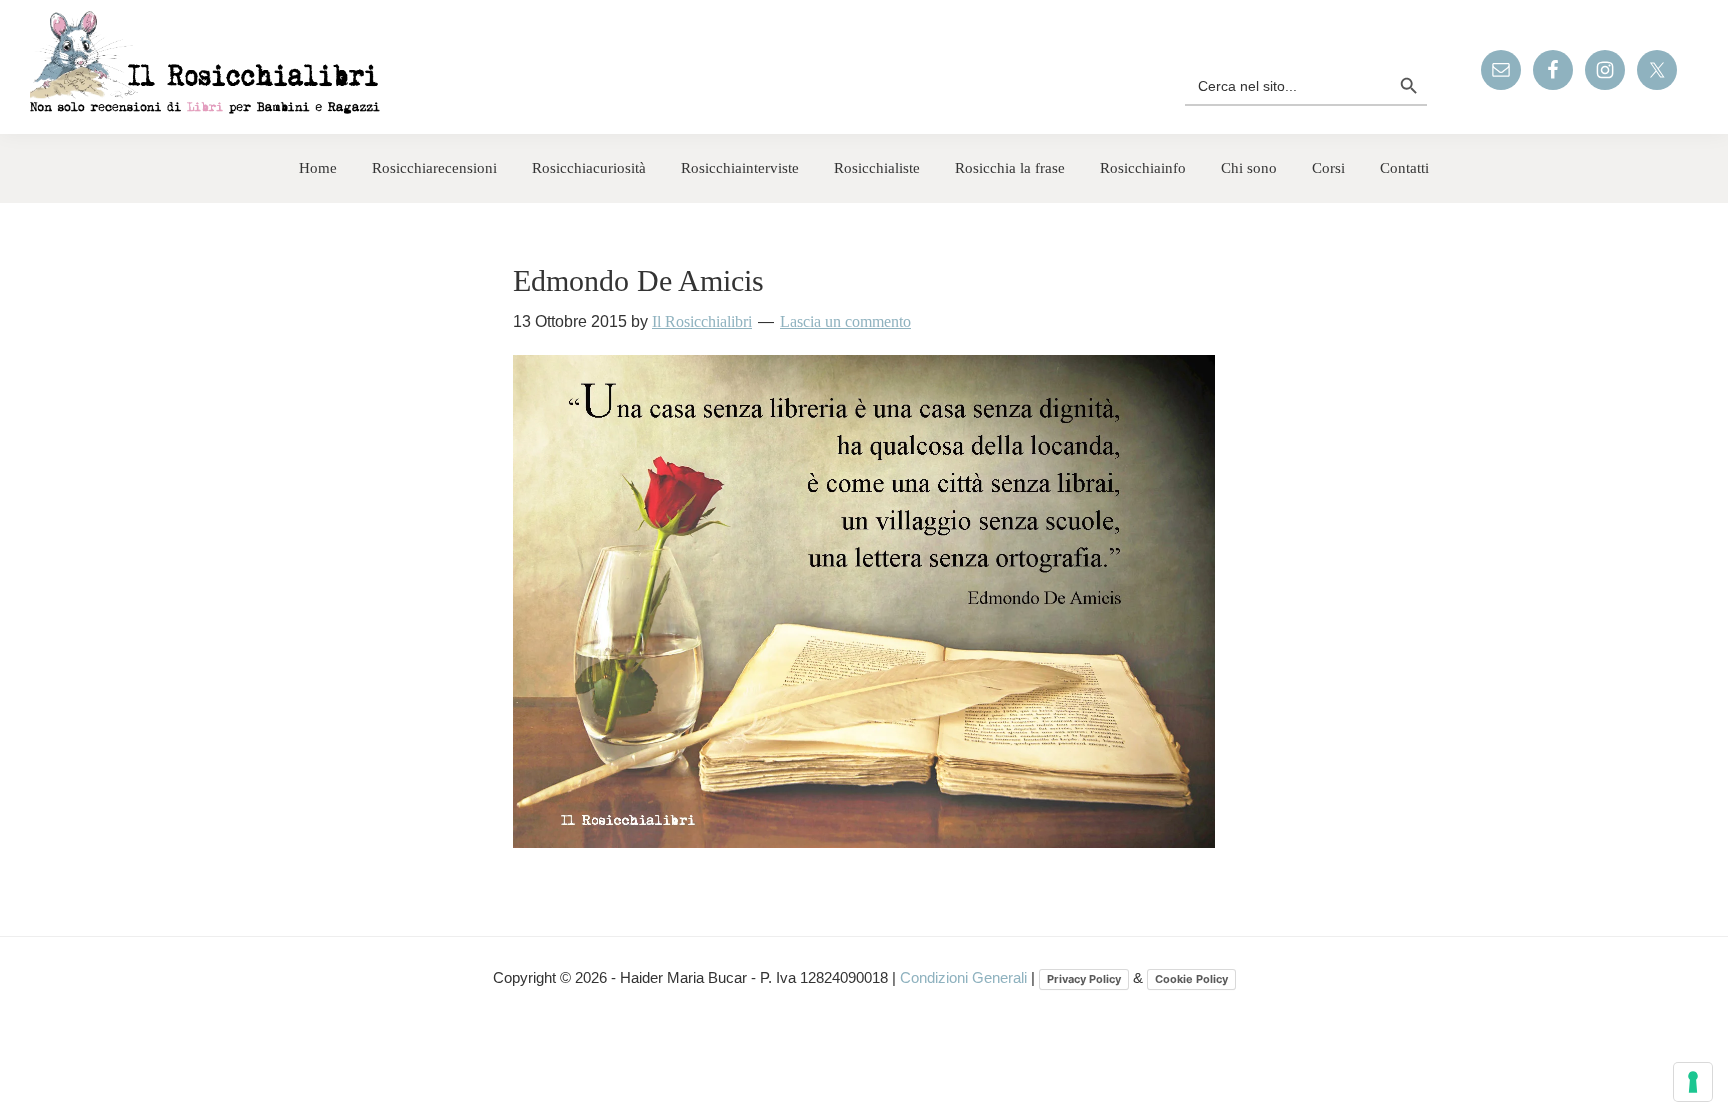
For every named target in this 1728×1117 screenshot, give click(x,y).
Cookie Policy (1191, 979)
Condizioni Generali (965, 977)
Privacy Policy (1084, 979)
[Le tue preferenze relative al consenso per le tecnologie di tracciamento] (1693, 1082)
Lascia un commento (845, 321)
